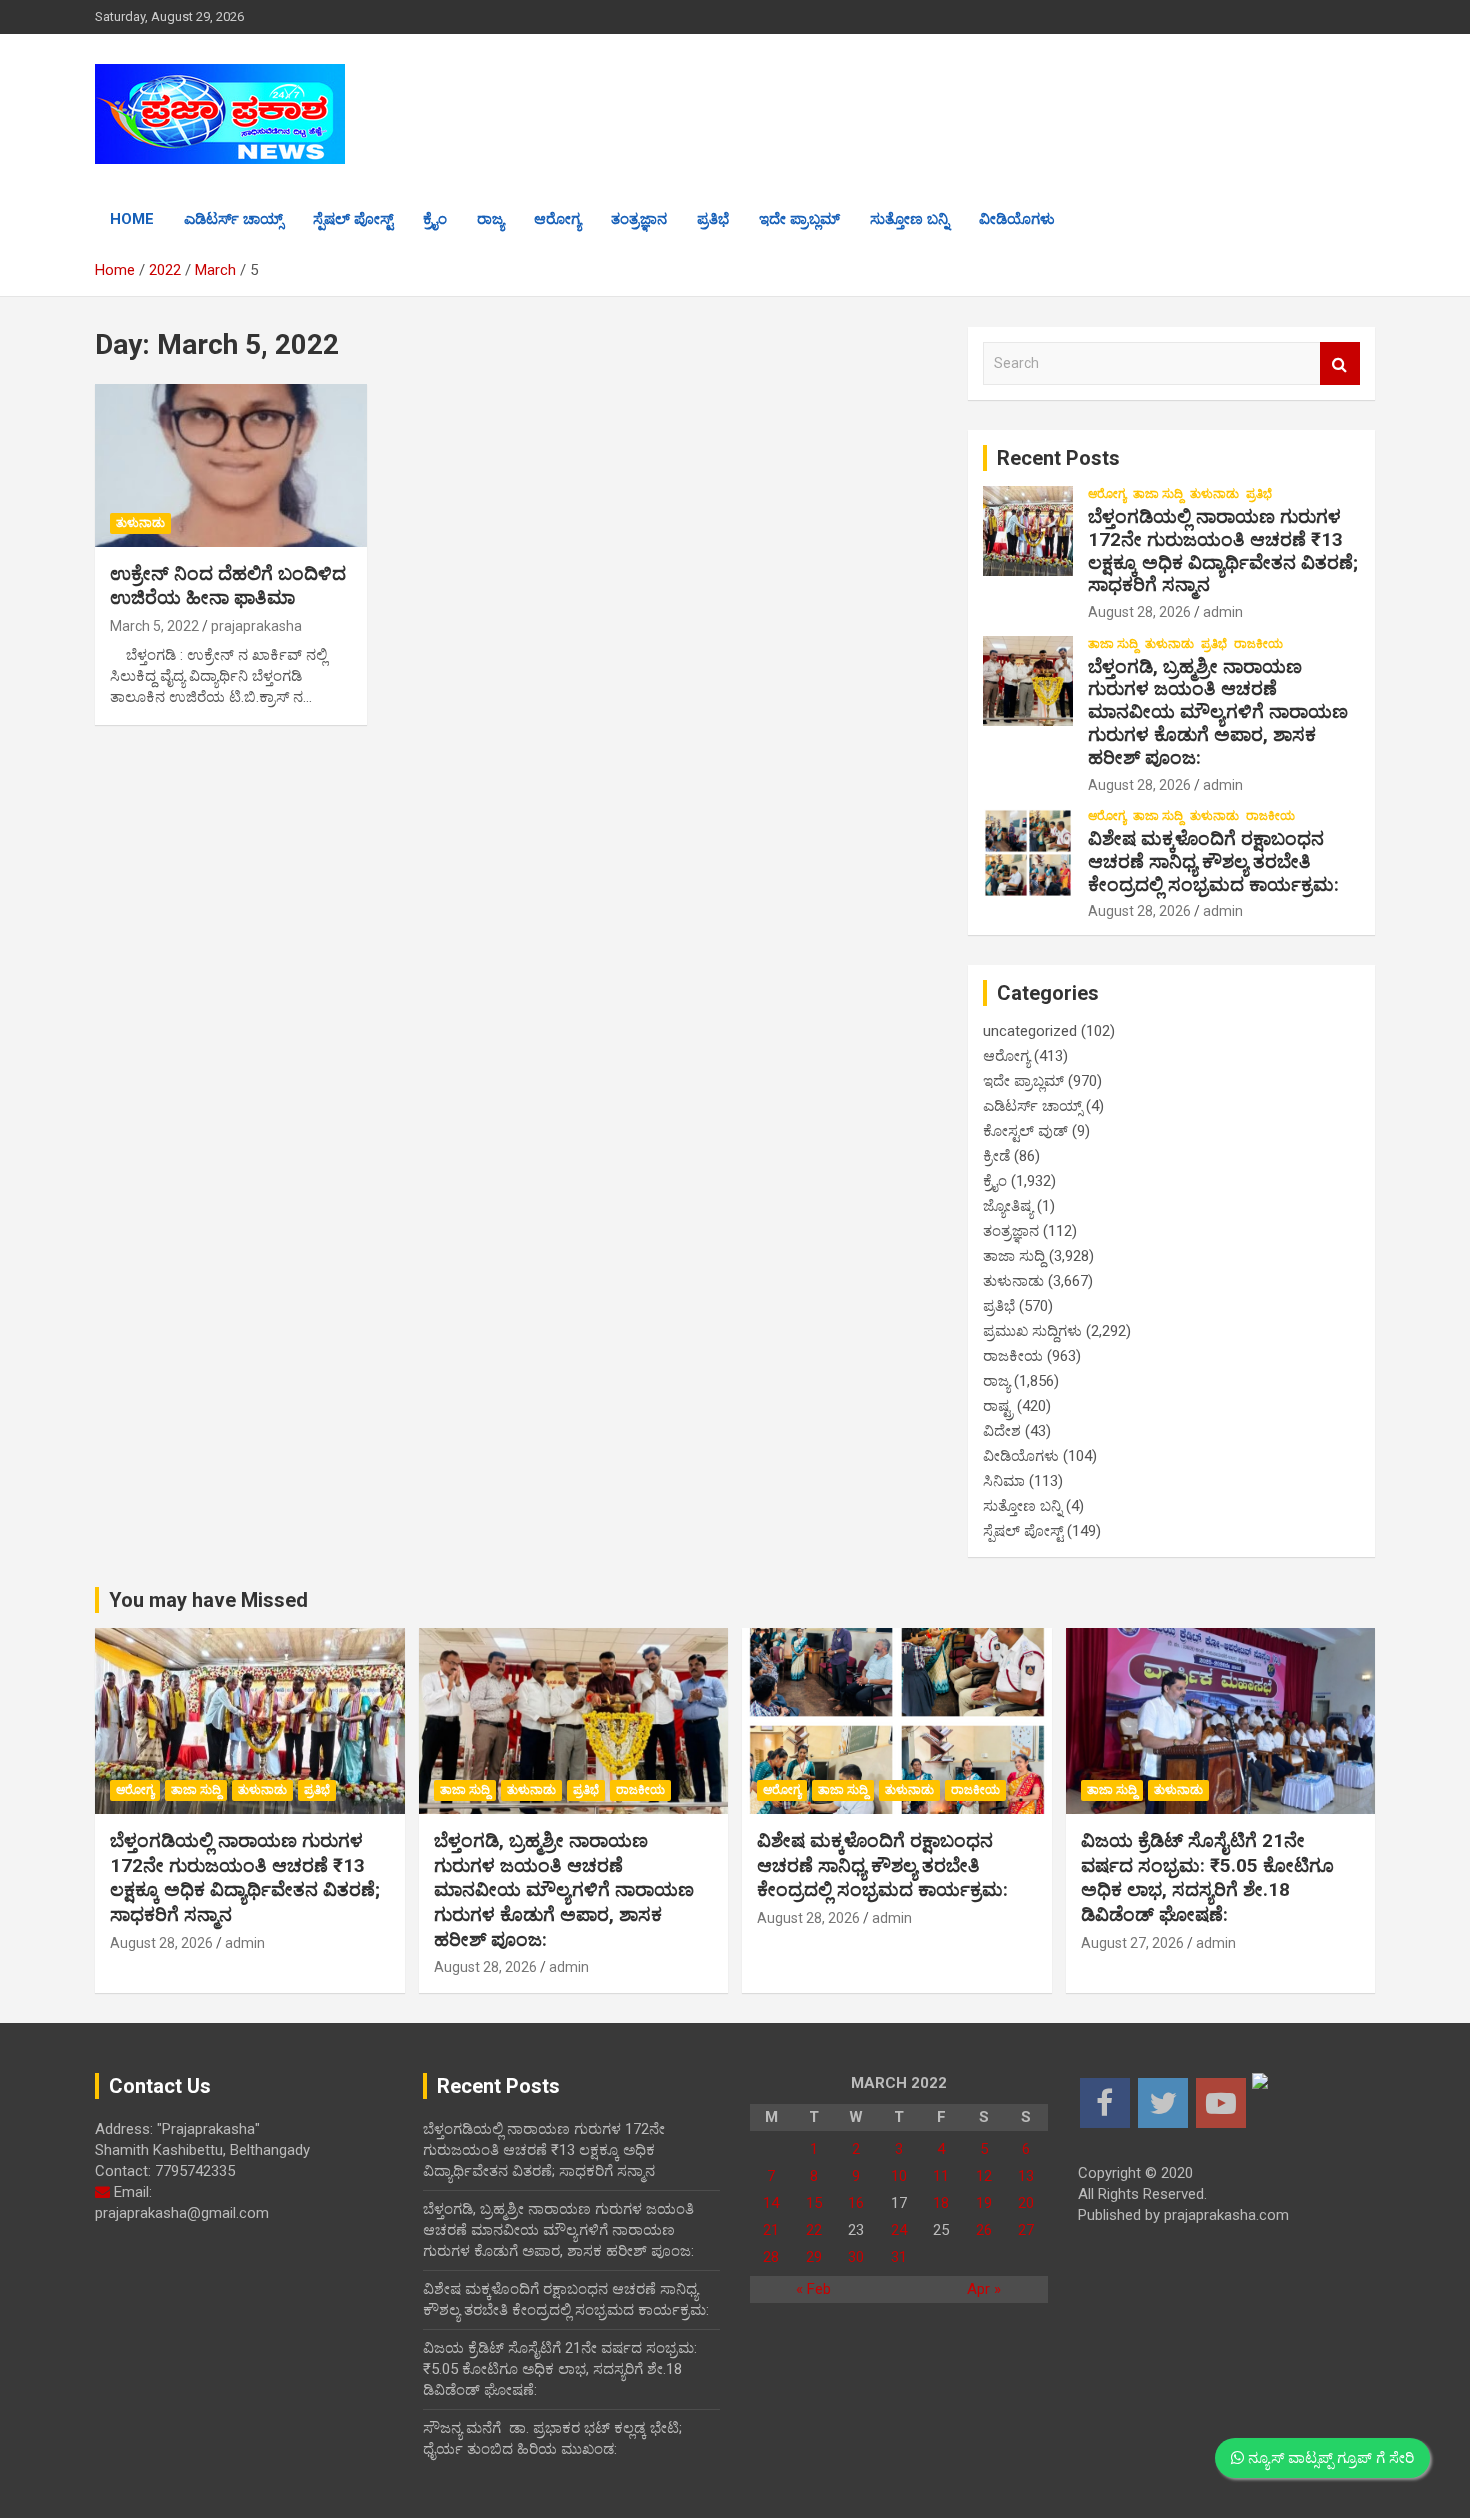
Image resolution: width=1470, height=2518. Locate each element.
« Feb (813, 2289)
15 (814, 2203)
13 (1026, 2176)
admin (1223, 612)
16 (856, 2203)
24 (899, 2230)
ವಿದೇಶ (1002, 1431)
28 (771, 2257)
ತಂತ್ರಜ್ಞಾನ (639, 219)
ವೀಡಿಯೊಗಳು (1017, 219)
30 (856, 2257)
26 (984, 2230)
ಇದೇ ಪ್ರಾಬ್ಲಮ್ (799, 219)
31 (899, 2257)
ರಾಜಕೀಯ (1258, 644)
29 (814, 2257)
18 (941, 2203)
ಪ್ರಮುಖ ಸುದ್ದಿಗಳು (1032, 1331)
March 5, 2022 (154, 626)
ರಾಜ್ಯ (490, 219)
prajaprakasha (256, 626)
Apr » (984, 2289)
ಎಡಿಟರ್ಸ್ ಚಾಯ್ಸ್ (233, 219)
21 (771, 2230)
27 (1026, 2230)
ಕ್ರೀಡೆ (996, 1156)
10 (899, 2176)
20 (1026, 2203)
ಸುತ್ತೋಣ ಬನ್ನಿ (909, 219)
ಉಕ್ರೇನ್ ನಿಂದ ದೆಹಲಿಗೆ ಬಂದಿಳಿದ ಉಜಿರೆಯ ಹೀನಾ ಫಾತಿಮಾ (228, 586)
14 (771, 2203)
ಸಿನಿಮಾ (1004, 1481)
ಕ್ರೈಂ (435, 219)
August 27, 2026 (1132, 1943)
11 (941, 2176)
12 (984, 2176)
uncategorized (1030, 1031)
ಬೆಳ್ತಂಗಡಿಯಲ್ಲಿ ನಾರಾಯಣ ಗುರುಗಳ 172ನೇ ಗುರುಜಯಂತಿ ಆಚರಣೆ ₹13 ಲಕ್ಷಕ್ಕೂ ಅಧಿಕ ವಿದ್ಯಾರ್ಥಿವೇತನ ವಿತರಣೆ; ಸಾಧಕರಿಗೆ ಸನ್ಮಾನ (1223, 550)
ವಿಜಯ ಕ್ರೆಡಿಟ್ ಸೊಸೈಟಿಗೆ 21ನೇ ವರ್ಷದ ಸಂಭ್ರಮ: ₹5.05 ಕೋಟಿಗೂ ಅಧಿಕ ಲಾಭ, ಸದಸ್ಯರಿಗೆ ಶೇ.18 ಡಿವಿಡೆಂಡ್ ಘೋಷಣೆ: (1207, 1877)
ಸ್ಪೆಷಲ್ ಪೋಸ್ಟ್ (353, 219)
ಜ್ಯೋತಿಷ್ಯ (1008, 1206)
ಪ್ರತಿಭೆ (713, 219)
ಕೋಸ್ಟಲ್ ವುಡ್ (1025, 1131)
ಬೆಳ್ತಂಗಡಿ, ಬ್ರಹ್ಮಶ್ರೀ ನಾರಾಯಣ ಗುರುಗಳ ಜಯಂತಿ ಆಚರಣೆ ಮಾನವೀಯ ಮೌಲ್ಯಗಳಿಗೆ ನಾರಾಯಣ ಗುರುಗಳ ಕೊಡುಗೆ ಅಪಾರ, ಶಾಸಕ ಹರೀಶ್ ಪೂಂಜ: (1218, 712)
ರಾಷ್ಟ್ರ (998, 1406)
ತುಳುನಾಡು (140, 523)
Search (1340, 363)
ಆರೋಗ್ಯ (557, 219)
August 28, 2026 (1139, 612)
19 (984, 2203)
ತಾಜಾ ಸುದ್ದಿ (1158, 494)
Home (132, 219)
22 (814, 2230)
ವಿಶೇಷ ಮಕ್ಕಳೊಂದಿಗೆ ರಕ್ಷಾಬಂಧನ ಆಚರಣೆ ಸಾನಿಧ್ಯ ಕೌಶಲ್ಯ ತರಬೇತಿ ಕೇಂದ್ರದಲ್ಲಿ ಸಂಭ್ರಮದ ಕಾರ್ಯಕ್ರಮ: (1213, 861)
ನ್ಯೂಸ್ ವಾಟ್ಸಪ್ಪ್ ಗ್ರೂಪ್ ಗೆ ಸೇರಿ (1329, 2458)
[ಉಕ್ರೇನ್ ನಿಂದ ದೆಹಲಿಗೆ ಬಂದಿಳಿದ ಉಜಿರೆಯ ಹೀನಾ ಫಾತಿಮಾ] (230, 465)
